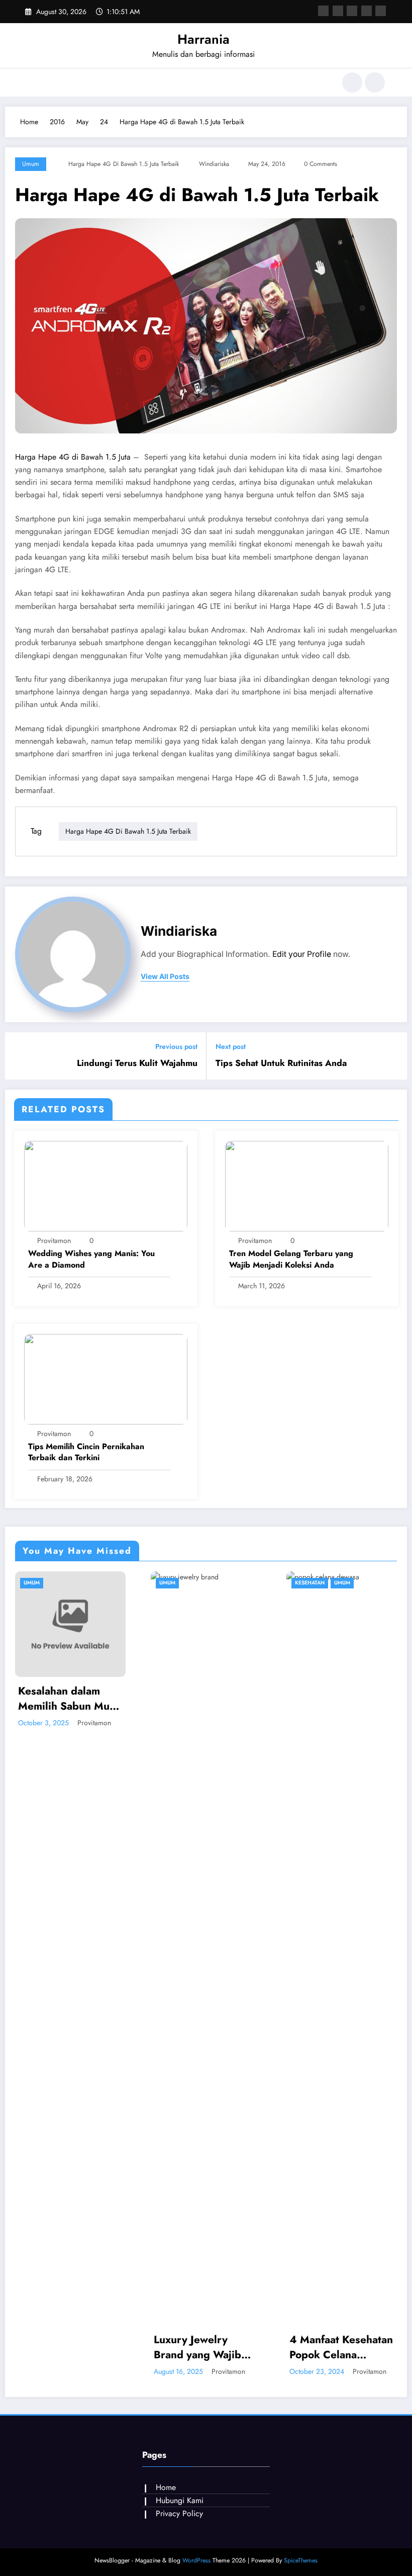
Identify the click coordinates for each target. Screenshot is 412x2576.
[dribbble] (352, 11)
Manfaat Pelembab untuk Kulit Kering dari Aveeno (345, 2347)
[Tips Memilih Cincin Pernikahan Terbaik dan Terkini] (106, 1378)
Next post (231, 1047)
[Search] (352, 82)
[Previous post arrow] (19, 1056)
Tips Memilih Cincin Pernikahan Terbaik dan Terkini (86, 1452)
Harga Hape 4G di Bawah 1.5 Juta (73, 457)
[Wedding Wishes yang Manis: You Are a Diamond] (106, 1185)
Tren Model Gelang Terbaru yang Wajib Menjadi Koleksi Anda (291, 1259)
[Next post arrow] (393, 1056)
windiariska (214, 164)
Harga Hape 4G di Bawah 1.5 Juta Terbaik (124, 164)
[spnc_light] (375, 82)
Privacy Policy (179, 2513)
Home (166, 2487)
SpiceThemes (301, 2560)
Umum (31, 164)
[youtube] (381, 11)
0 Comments (321, 164)
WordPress (196, 2560)
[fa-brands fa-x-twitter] (338, 11)
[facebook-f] (323, 11)
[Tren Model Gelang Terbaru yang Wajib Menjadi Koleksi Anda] (307, 1185)
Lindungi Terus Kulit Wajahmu (137, 1063)
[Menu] (33, 82)
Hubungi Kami (180, 2500)
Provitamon (54, 1240)
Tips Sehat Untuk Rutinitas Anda (281, 1063)
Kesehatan (184, 1583)
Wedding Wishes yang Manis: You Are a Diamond (91, 1259)
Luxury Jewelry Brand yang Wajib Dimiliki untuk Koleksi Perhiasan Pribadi (72, 2347)
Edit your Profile (302, 954)
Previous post (176, 1047)
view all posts (165, 976)
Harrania (203, 39)
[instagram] (367, 11)
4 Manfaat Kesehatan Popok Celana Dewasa (216, 2347)
